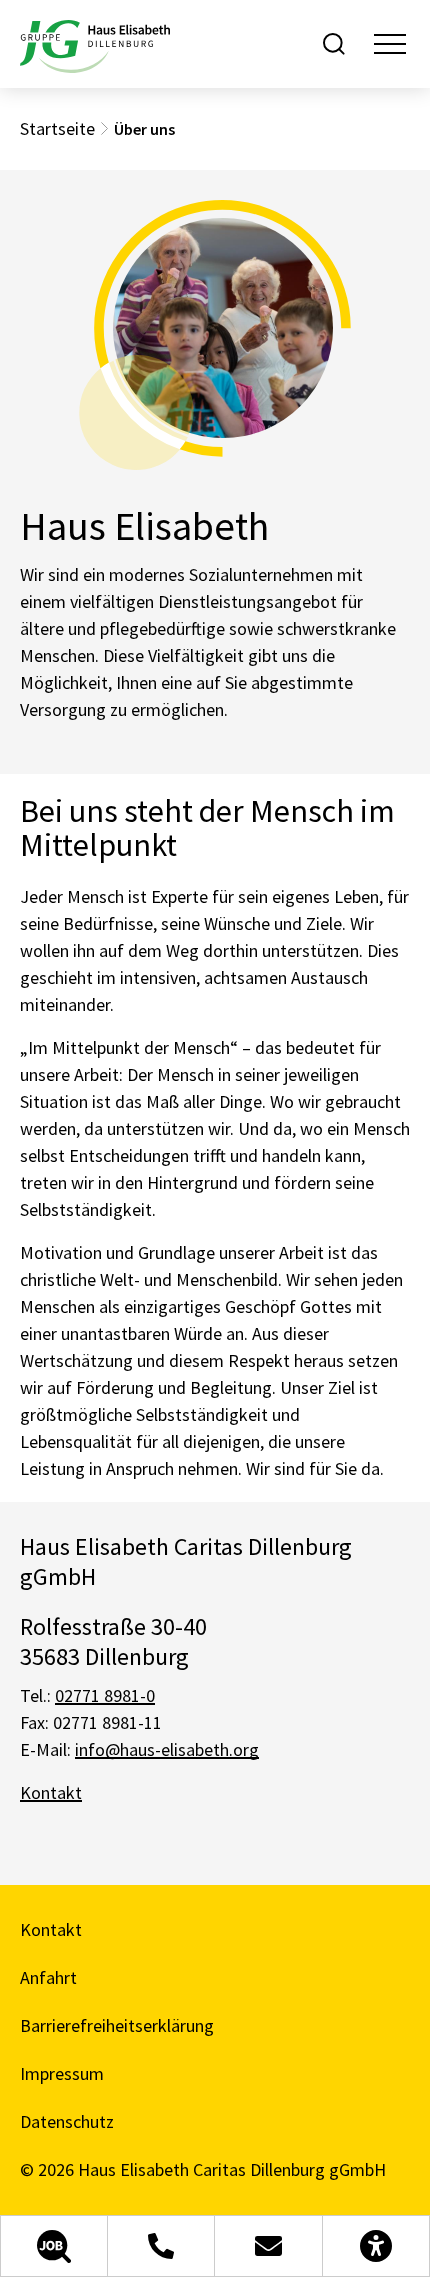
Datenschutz (67, 2121)
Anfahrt (48, 1977)
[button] (54, 2246)
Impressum (62, 2073)
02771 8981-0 (105, 1695)
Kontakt (51, 1792)
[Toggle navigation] (390, 44)
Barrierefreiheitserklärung (117, 2025)
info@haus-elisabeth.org (167, 1749)
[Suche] (334, 44)
